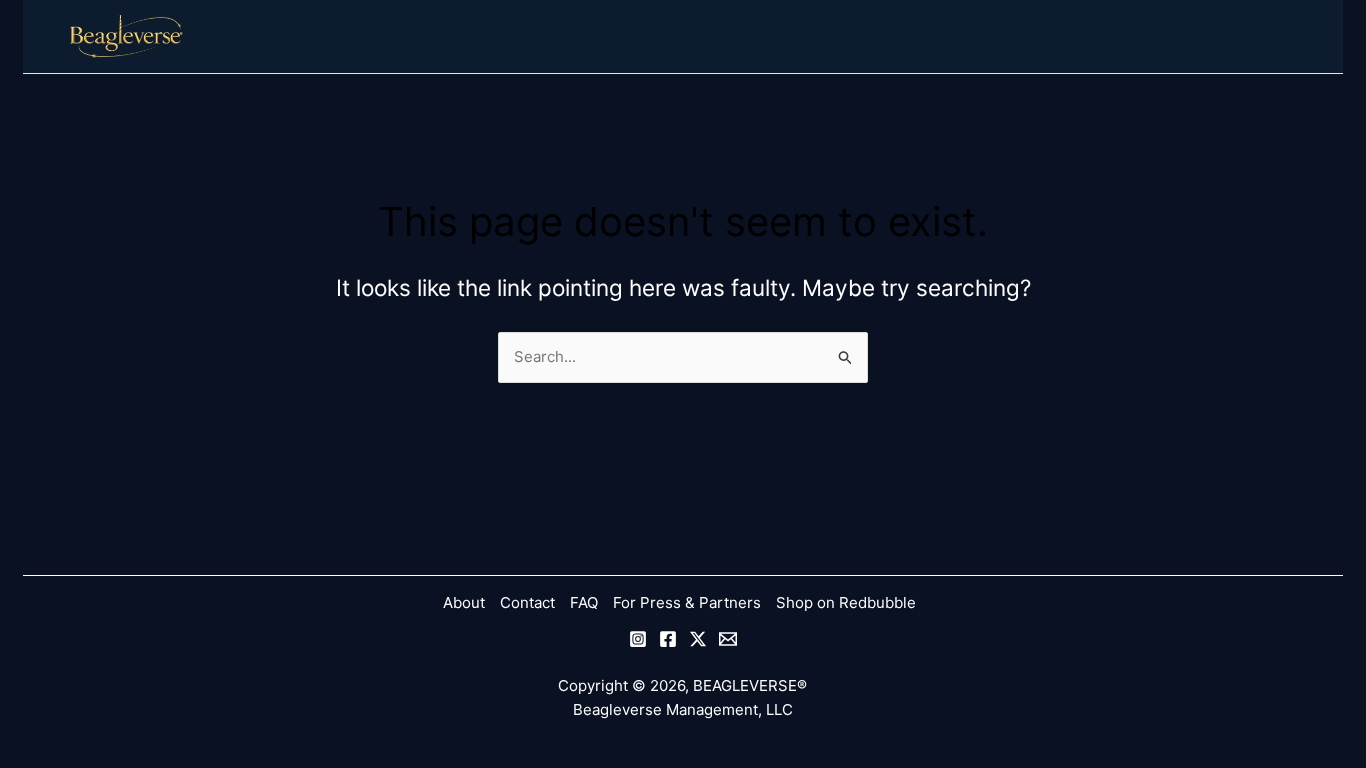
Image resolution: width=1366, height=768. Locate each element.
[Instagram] (638, 639)
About (464, 602)
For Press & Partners (687, 602)
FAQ (584, 602)
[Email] (728, 639)
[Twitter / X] (698, 639)
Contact (527, 602)
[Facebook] (668, 639)
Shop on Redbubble (846, 602)
